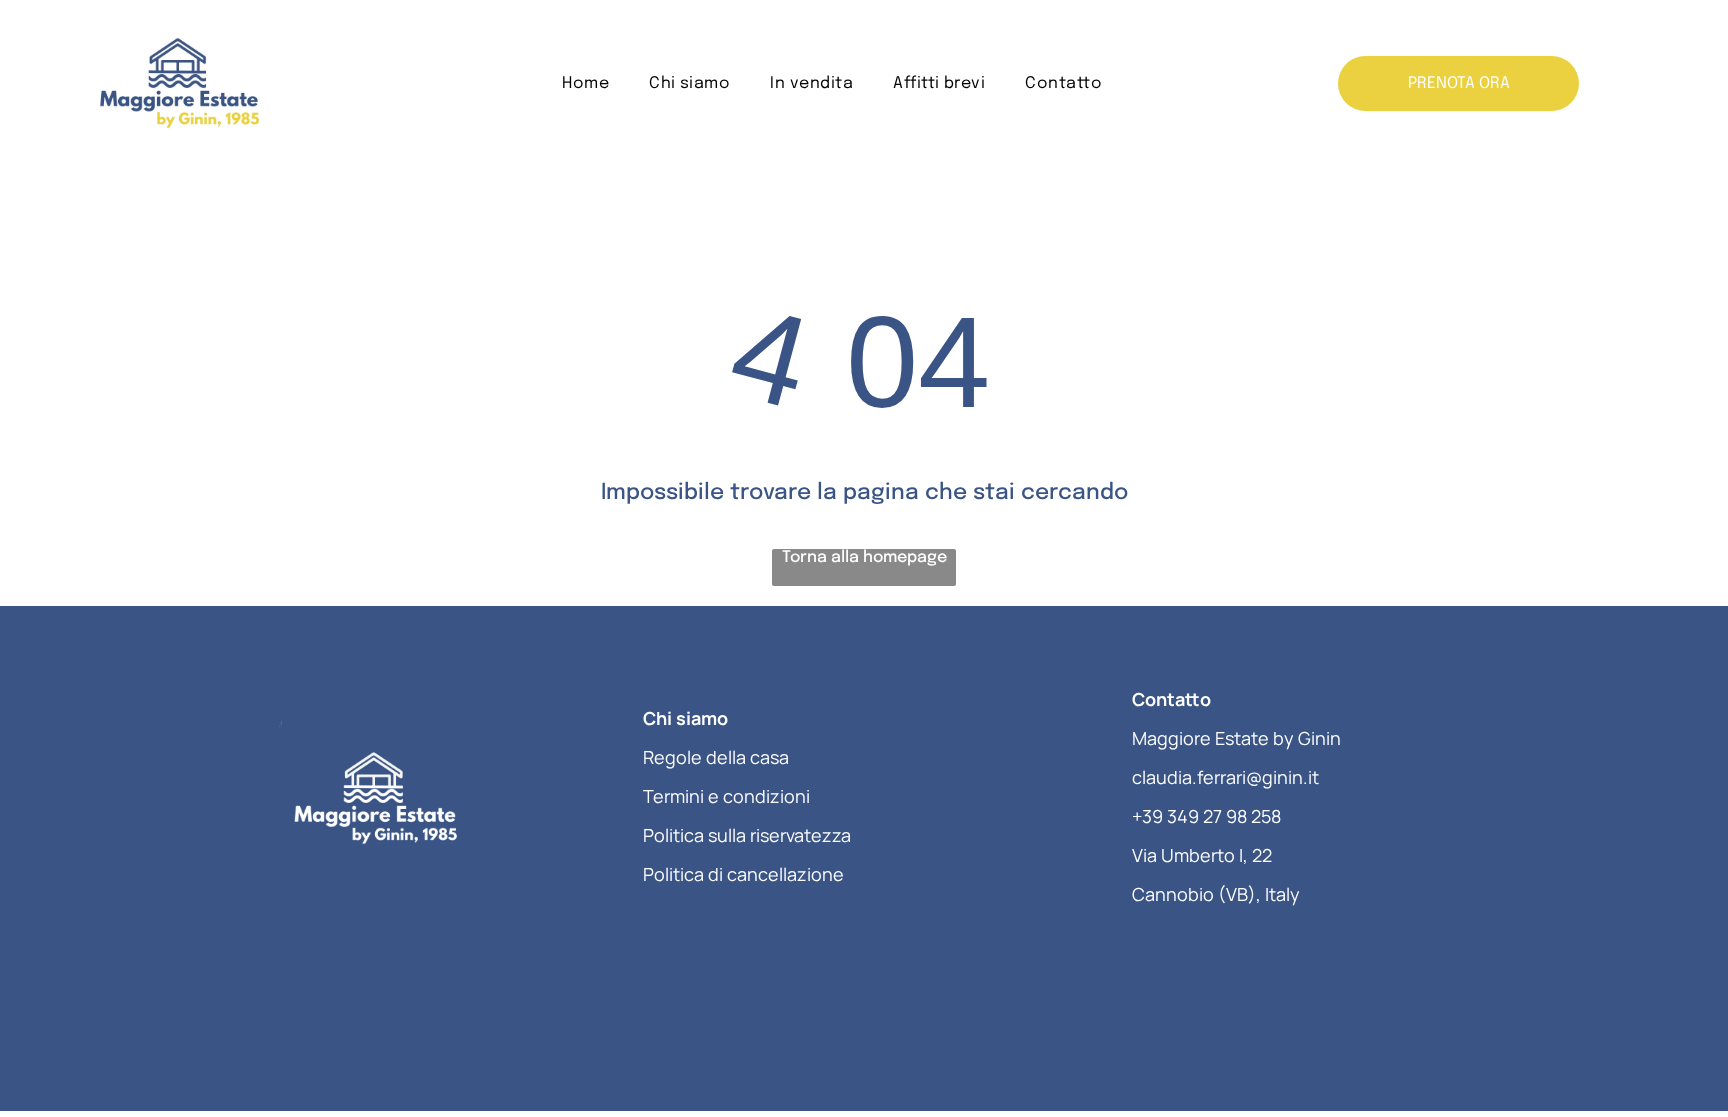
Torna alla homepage (864, 557)
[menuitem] (585, 83)
